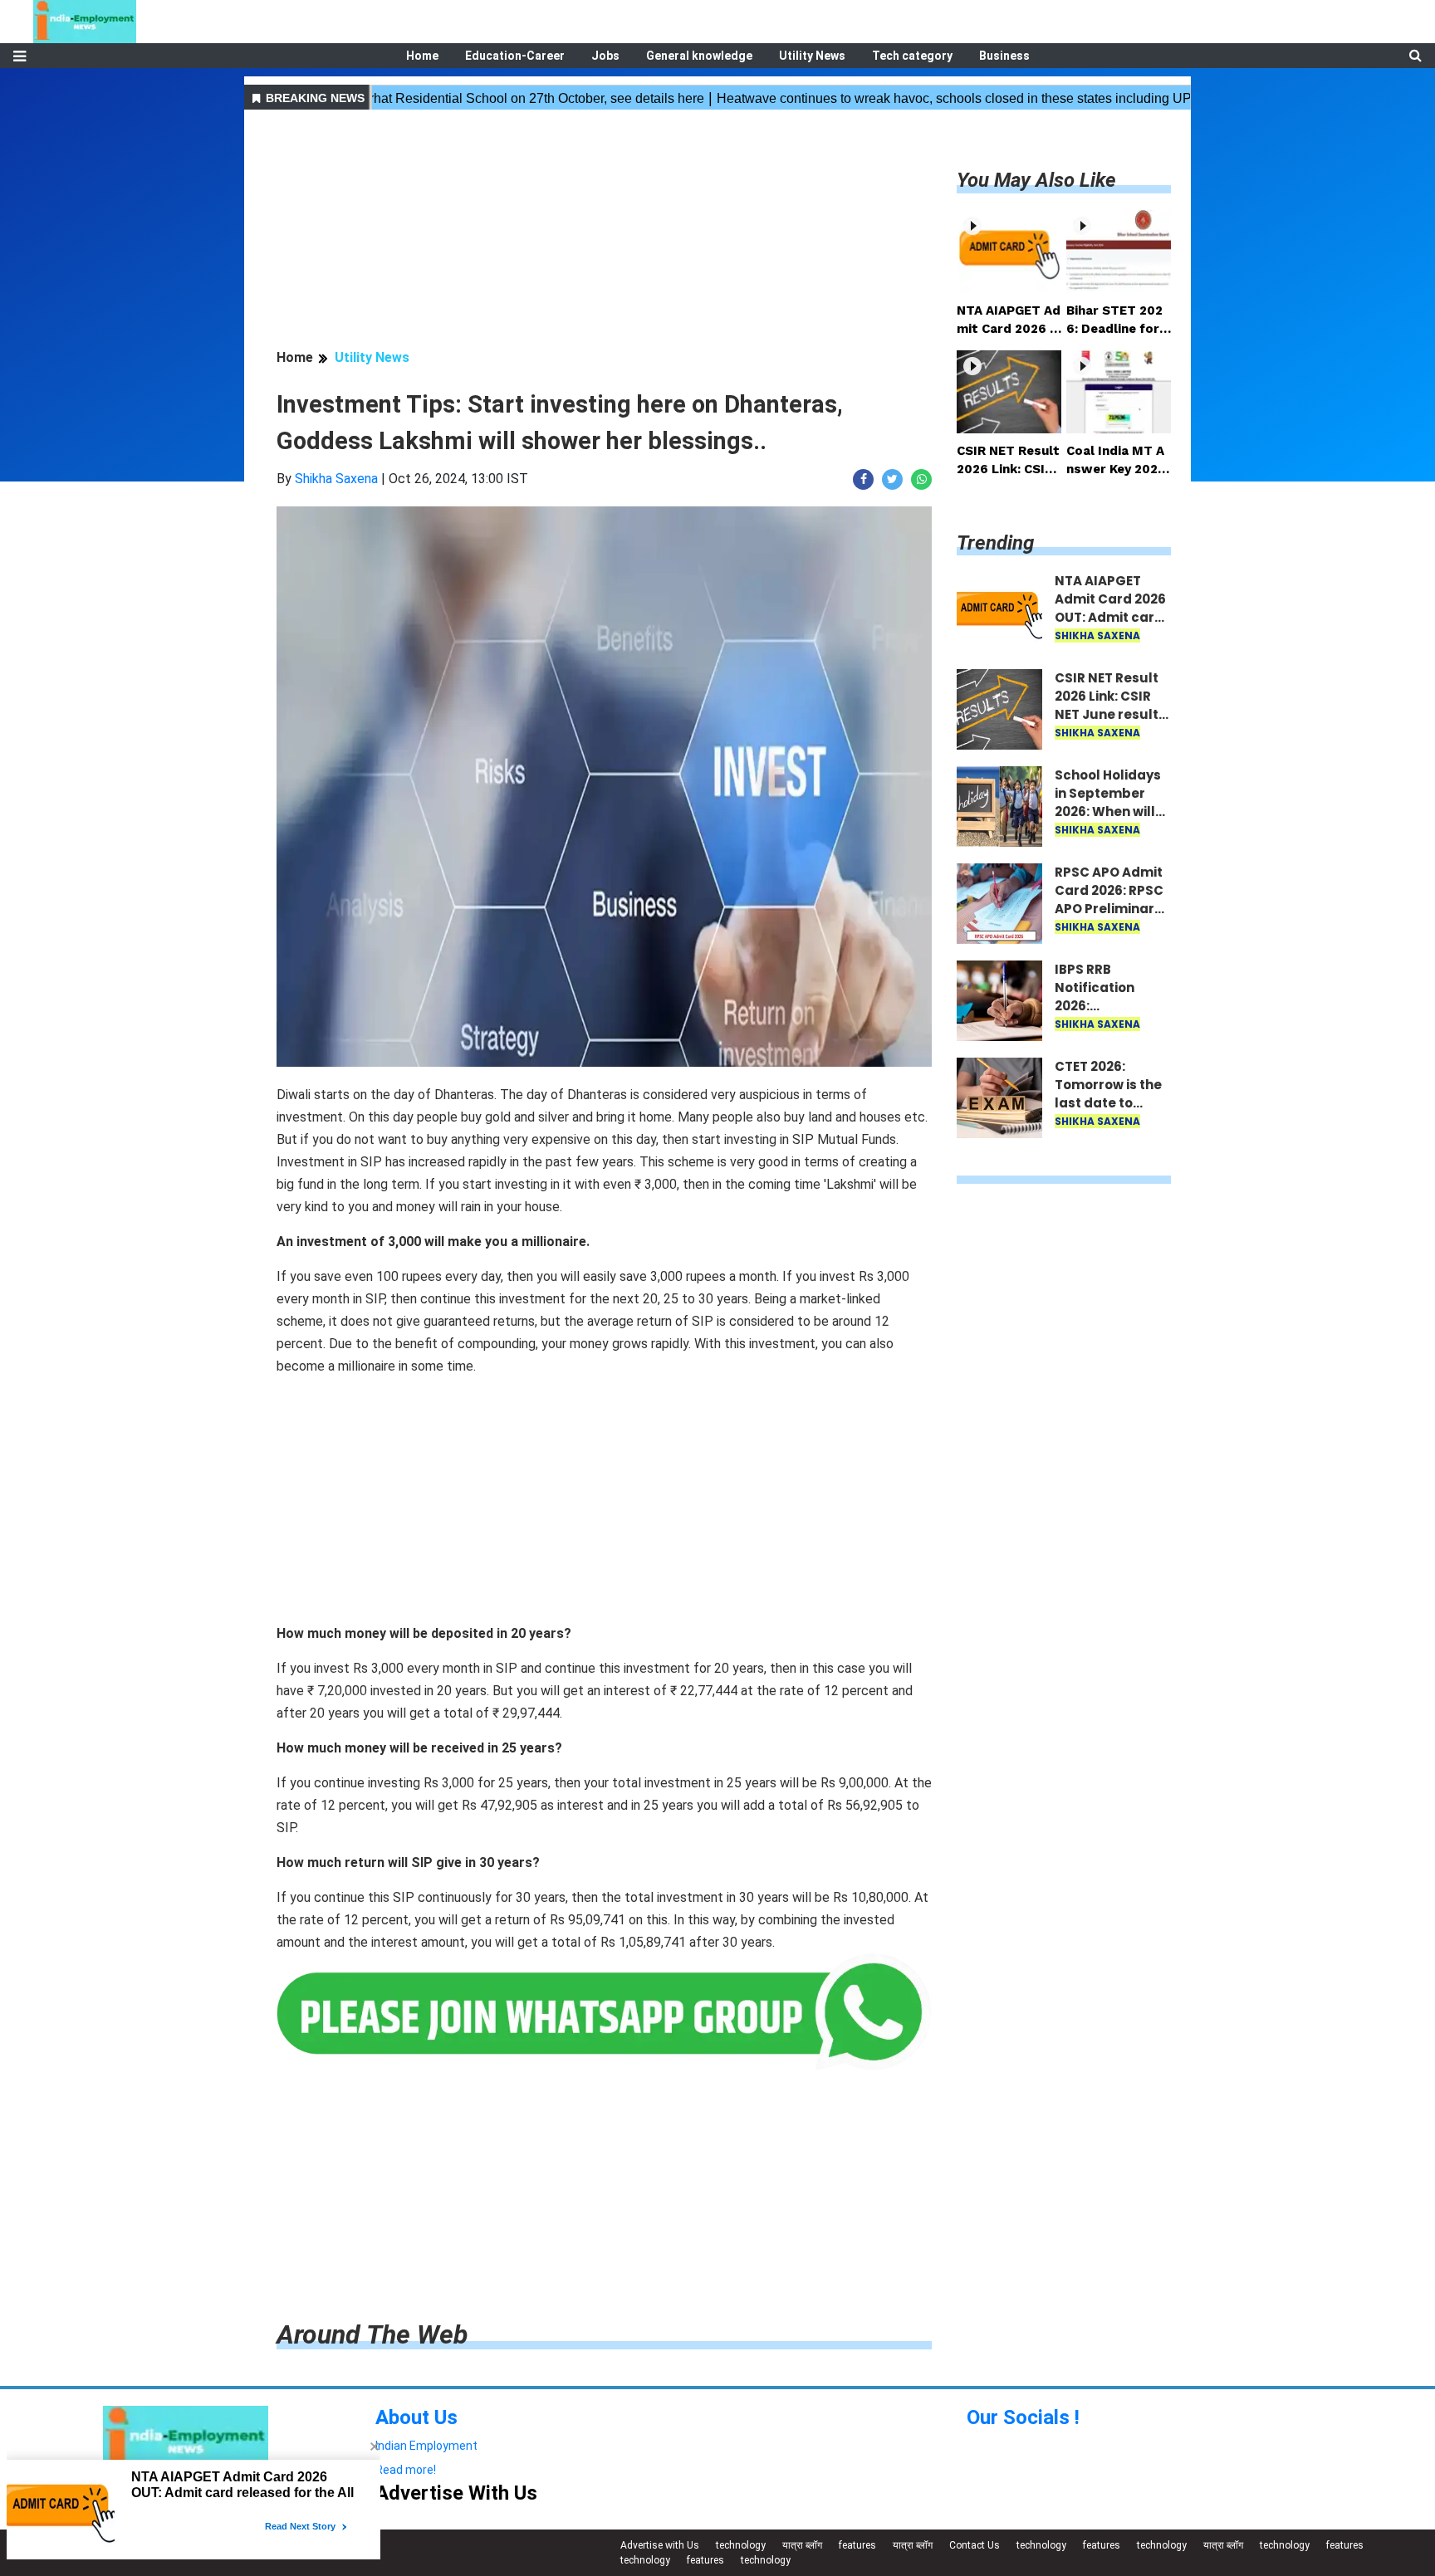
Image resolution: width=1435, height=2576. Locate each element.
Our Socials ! (1023, 2417)
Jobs (605, 56)
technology (741, 2545)
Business (1004, 56)
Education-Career (515, 56)
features (857, 2545)
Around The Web (372, 2334)
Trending (995, 543)
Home (422, 56)
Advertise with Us (660, 2545)
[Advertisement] (604, 232)
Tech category (912, 56)
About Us (416, 2417)
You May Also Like (1036, 180)
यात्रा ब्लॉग (802, 2545)
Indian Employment (426, 2446)
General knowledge (699, 56)
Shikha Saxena (336, 479)
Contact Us (975, 2545)
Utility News (812, 56)
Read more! (406, 2470)
